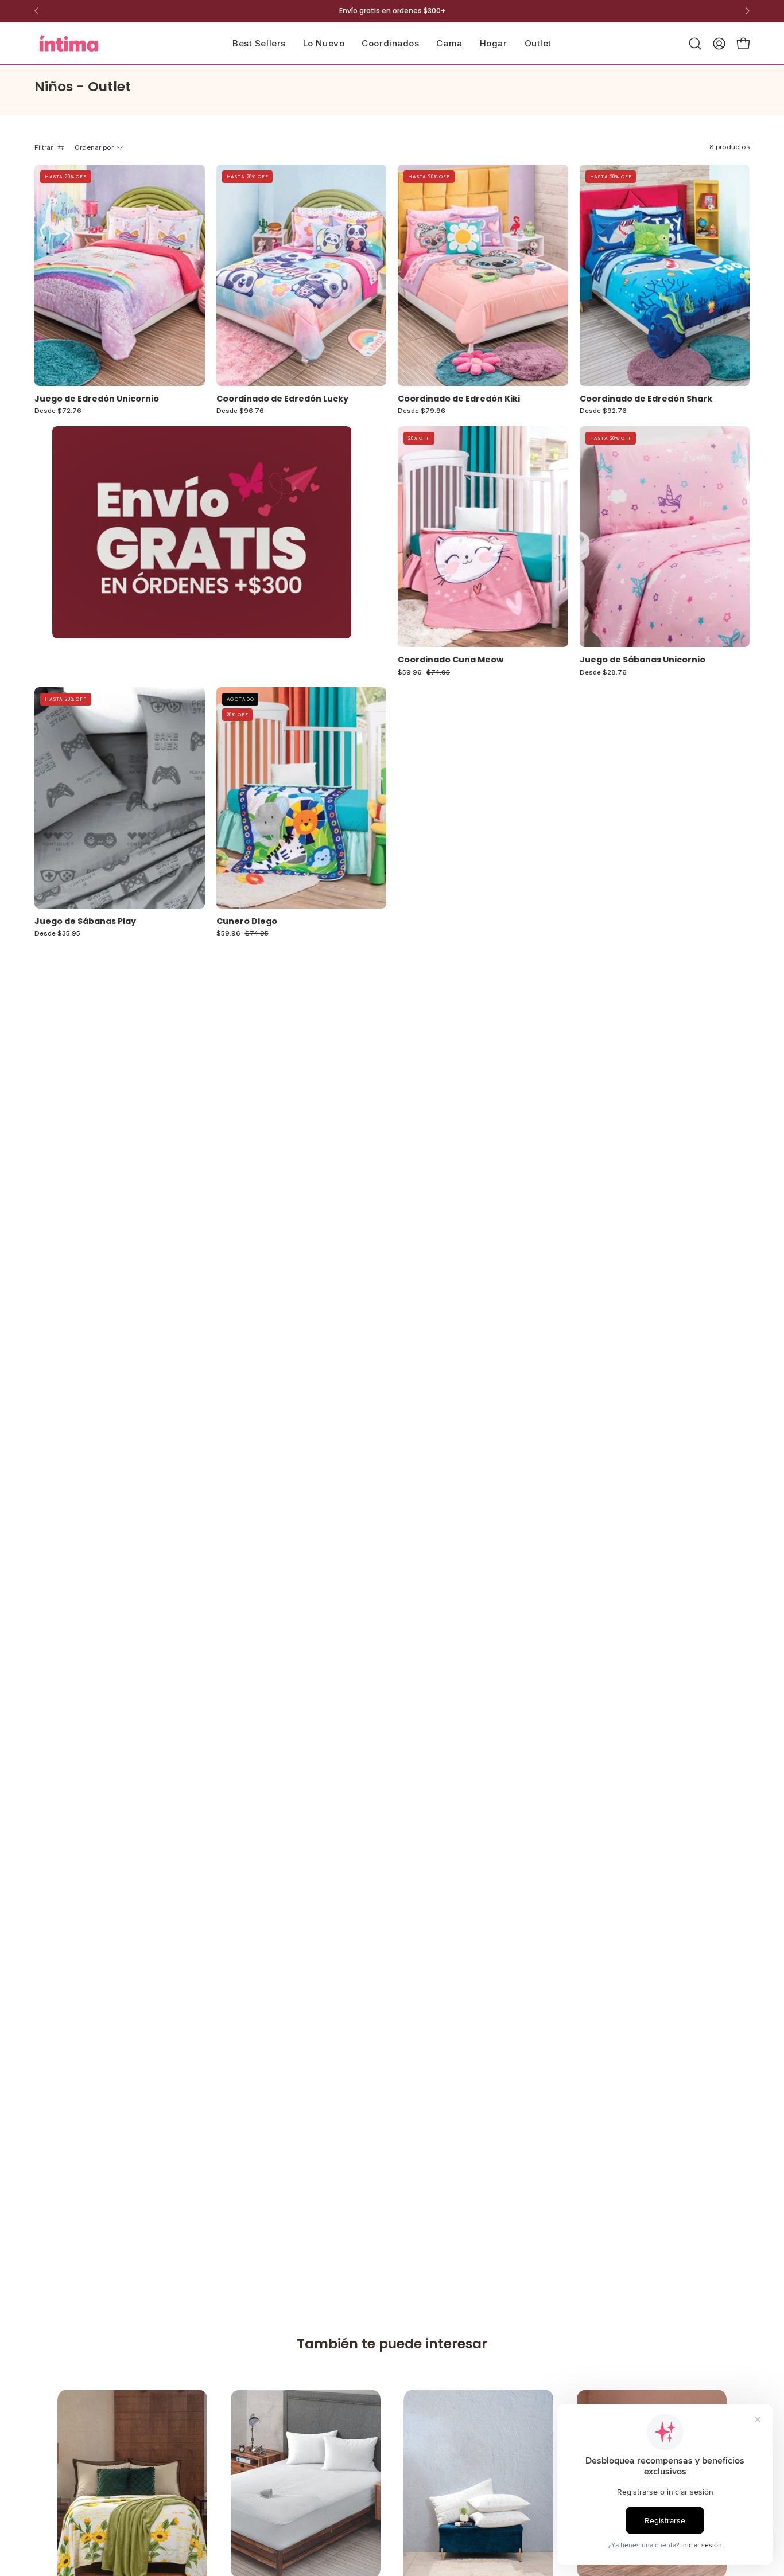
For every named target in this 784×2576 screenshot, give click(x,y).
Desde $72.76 (58, 411)
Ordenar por (94, 147)
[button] (449, 43)
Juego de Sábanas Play (85, 921)
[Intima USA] (69, 43)
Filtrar (44, 147)
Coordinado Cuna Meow (451, 660)
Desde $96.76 (240, 411)
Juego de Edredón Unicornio (97, 399)
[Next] (747, 11)
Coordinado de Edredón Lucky (282, 399)
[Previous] (37, 11)
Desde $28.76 (603, 673)
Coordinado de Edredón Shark (646, 399)
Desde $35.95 (57, 934)
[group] (392, 11)
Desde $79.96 (422, 411)
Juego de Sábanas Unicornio (643, 660)
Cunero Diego (247, 921)
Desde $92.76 (603, 411)
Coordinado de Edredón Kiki (459, 399)
